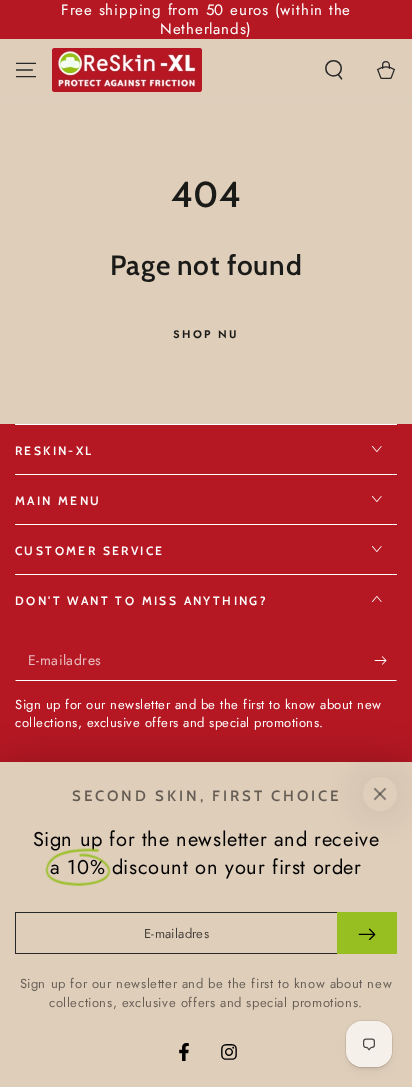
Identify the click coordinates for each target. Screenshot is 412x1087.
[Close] (380, 794)
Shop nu (205, 334)
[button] (334, 70)
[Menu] (26, 70)
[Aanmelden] (385, 661)
